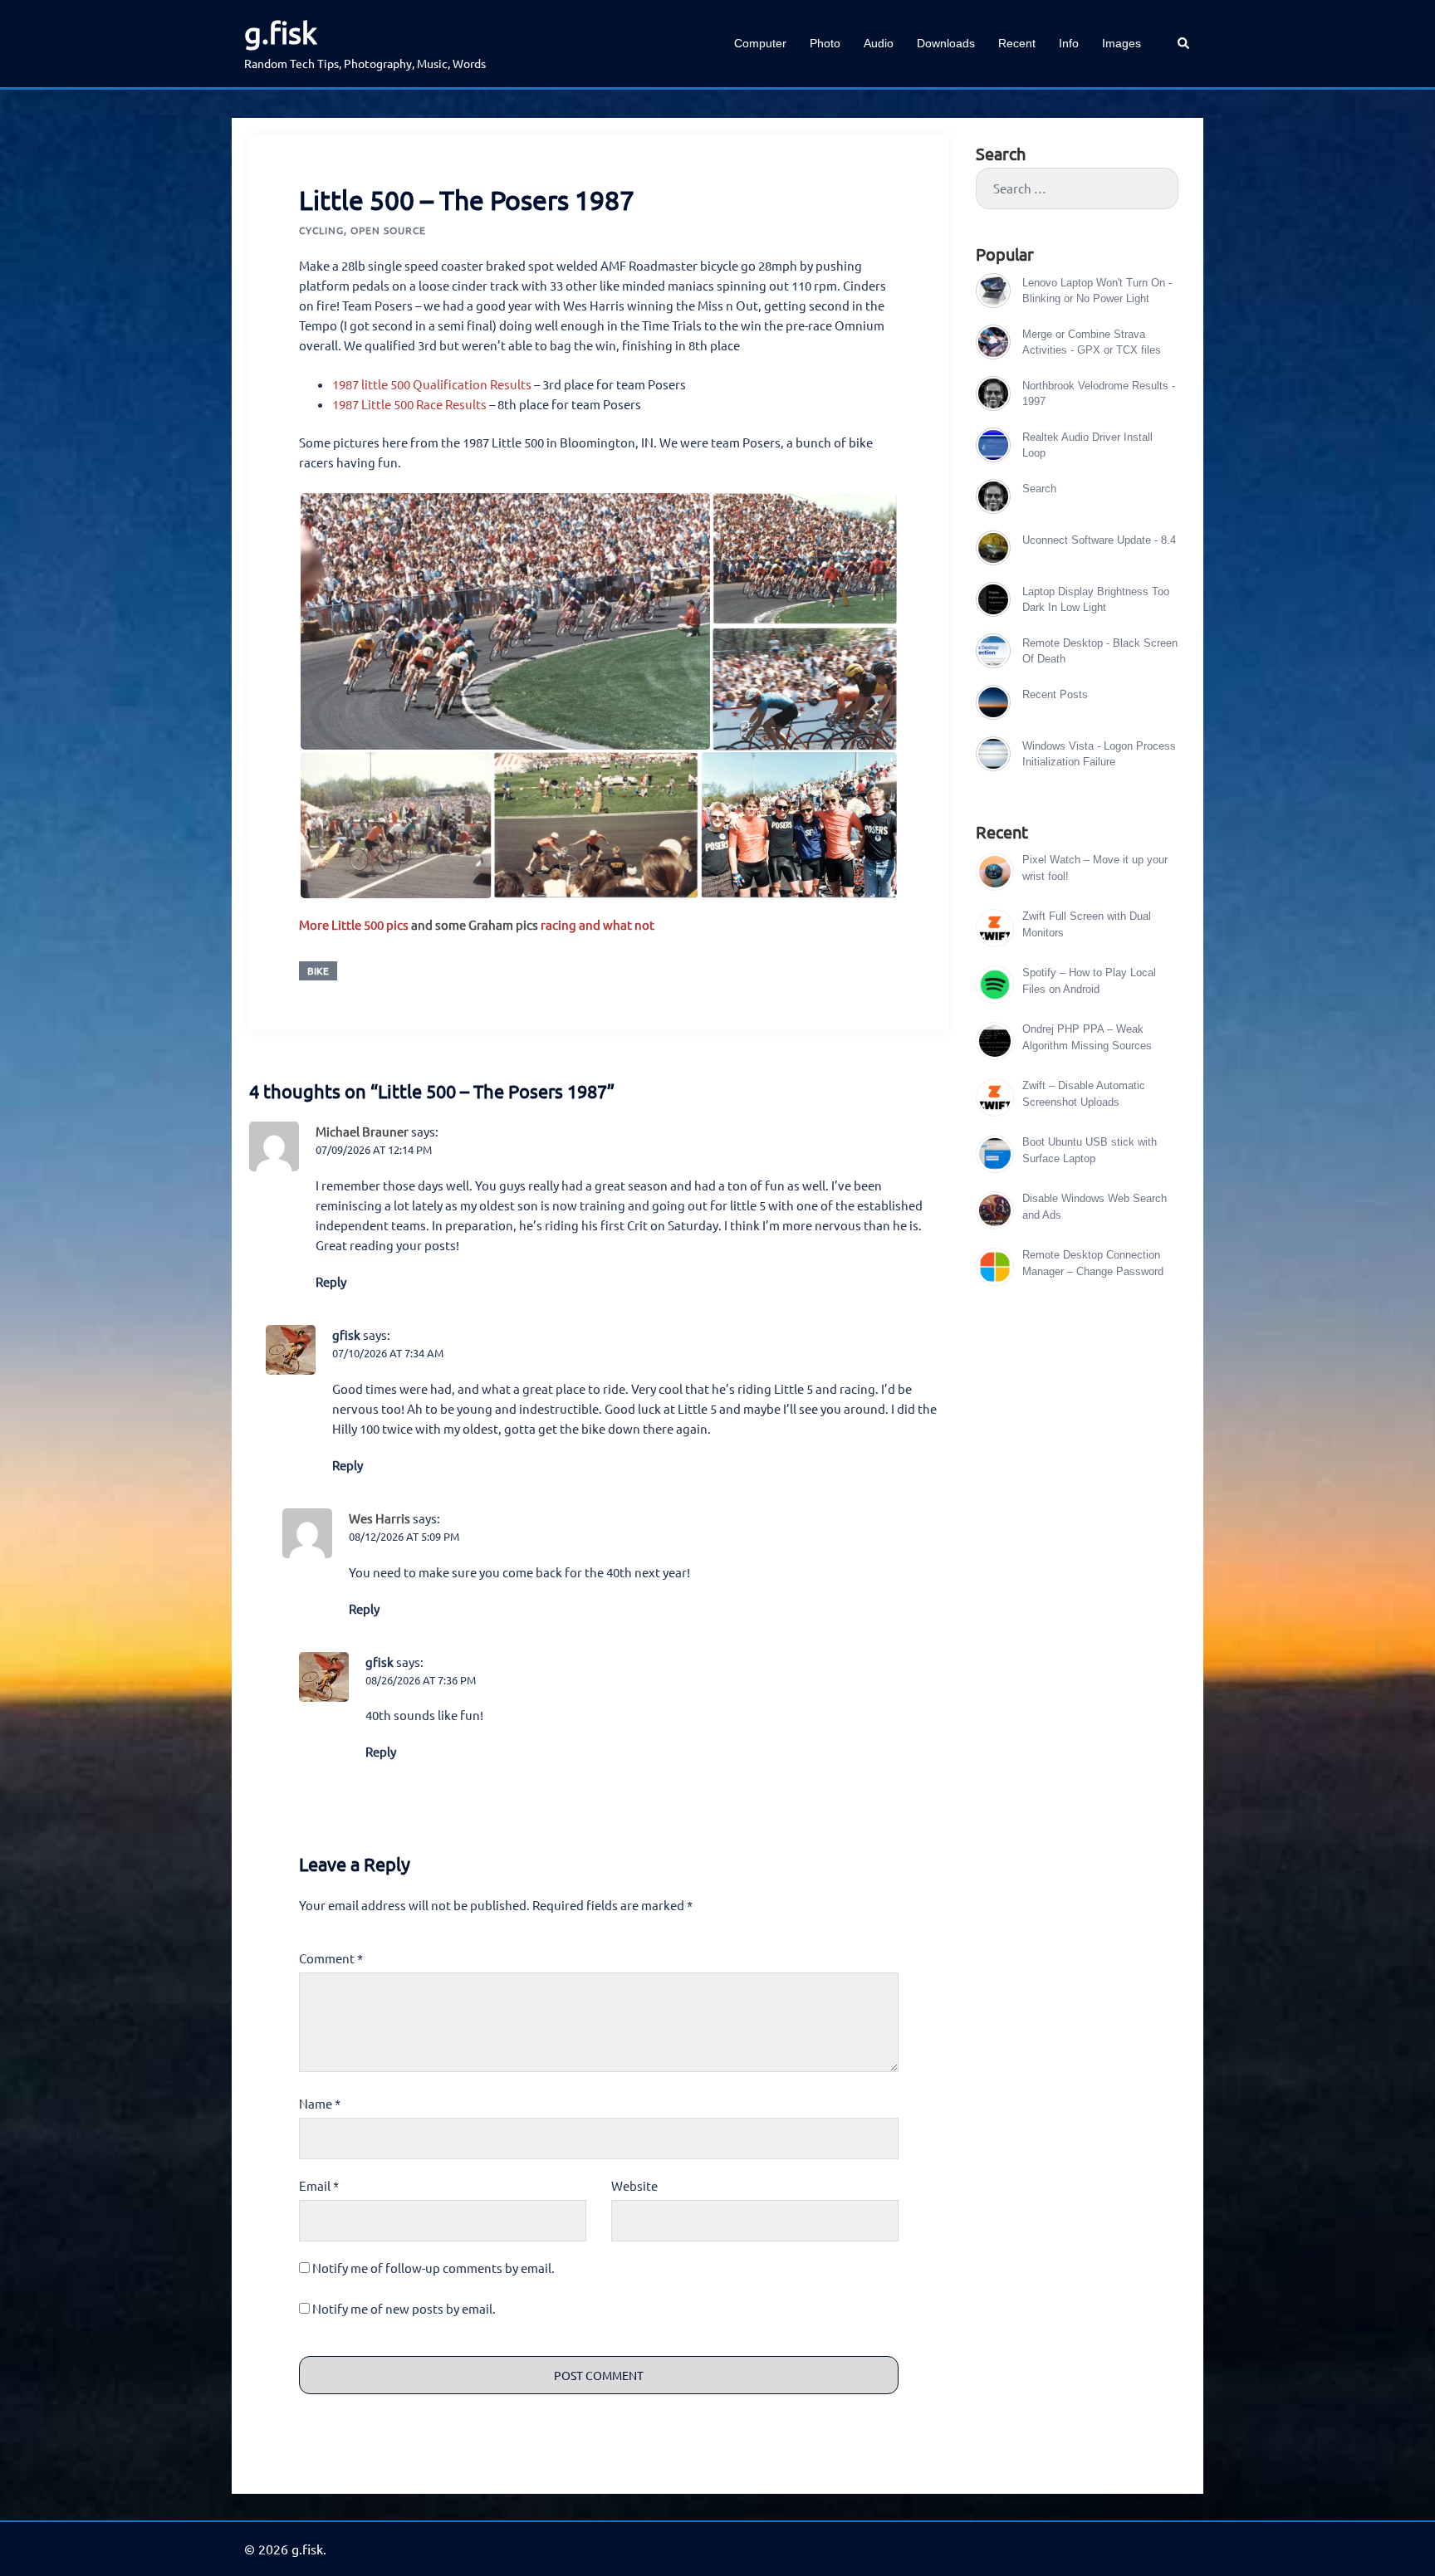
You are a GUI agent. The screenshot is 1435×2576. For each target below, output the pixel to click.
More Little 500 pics (354, 924)
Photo (825, 43)
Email (319, 2185)
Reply (331, 1281)
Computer (760, 43)
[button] (1184, 44)
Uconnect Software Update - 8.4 (1099, 540)
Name (320, 2103)
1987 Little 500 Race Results (409, 404)
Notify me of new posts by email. (404, 2308)
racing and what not (598, 924)
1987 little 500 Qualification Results (432, 384)
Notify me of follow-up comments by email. (433, 2268)
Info (1069, 43)
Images (1122, 43)
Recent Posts (1055, 694)
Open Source (388, 230)
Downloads (946, 43)
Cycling (321, 230)
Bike (318, 970)
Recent (1017, 43)
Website (634, 2185)
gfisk (346, 1334)
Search (1039, 489)
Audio (879, 43)
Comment (331, 1958)
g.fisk (281, 32)
